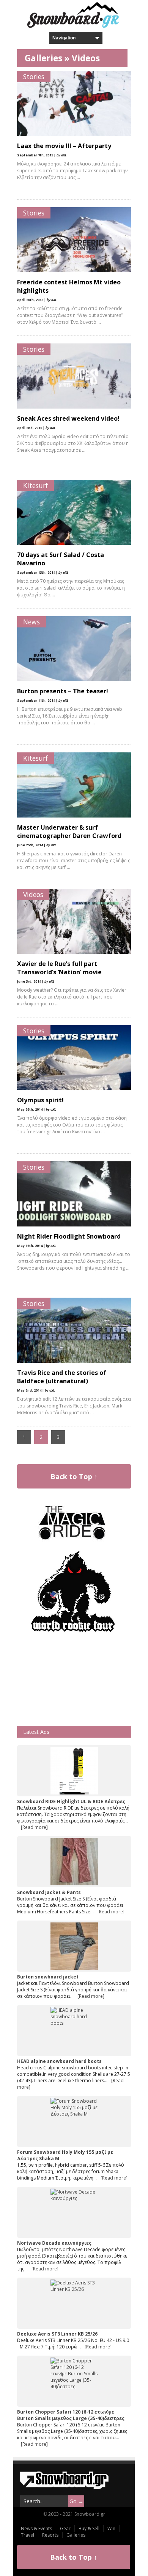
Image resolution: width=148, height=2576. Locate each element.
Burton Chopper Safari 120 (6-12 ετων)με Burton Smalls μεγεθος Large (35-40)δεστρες (71, 2415)
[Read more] (34, 1827)
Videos (86, 58)
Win (111, 2528)
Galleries (43, 58)
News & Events (36, 2528)
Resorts (50, 2535)
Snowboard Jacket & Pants (49, 1892)
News (31, 622)
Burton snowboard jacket (48, 1977)
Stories (34, 76)
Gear (65, 2528)
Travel (28, 2535)
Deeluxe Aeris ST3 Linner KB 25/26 (57, 2334)
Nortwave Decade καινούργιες (54, 2243)
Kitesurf (35, 485)
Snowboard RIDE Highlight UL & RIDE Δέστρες (71, 1801)
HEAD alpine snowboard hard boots (59, 2061)
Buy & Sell (89, 2528)
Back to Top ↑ (74, 1476)
